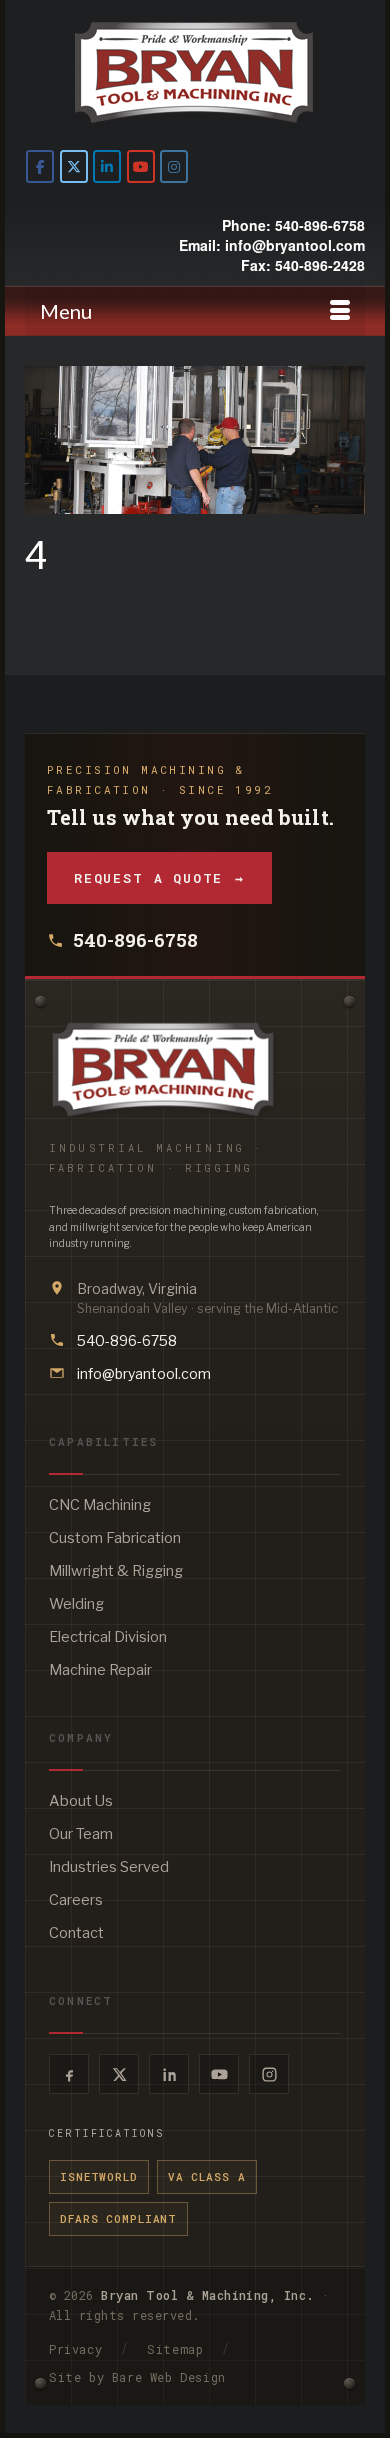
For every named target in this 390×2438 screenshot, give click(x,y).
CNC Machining (100, 1505)
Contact (76, 1933)
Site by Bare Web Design (137, 2377)
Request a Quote (159, 878)
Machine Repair (100, 1670)
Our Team (81, 1834)
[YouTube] (219, 2074)
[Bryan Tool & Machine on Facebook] (40, 166)
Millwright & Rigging (116, 1571)
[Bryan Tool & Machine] (195, 73)
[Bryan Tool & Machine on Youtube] (141, 166)
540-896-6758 (135, 940)
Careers (76, 1900)
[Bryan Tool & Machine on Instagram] (174, 166)
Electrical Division (108, 1637)
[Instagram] (269, 2074)
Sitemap (175, 2349)
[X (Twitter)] (119, 2074)
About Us (81, 1801)
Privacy (75, 2349)
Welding (76, 1604)
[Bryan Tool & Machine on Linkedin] (107, 166)
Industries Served (109, 1867)
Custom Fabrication (115, 1538)
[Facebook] (69, 2074)
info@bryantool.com (144, 1373)
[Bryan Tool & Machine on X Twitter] (74, 166)
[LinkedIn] (169, 2074)
